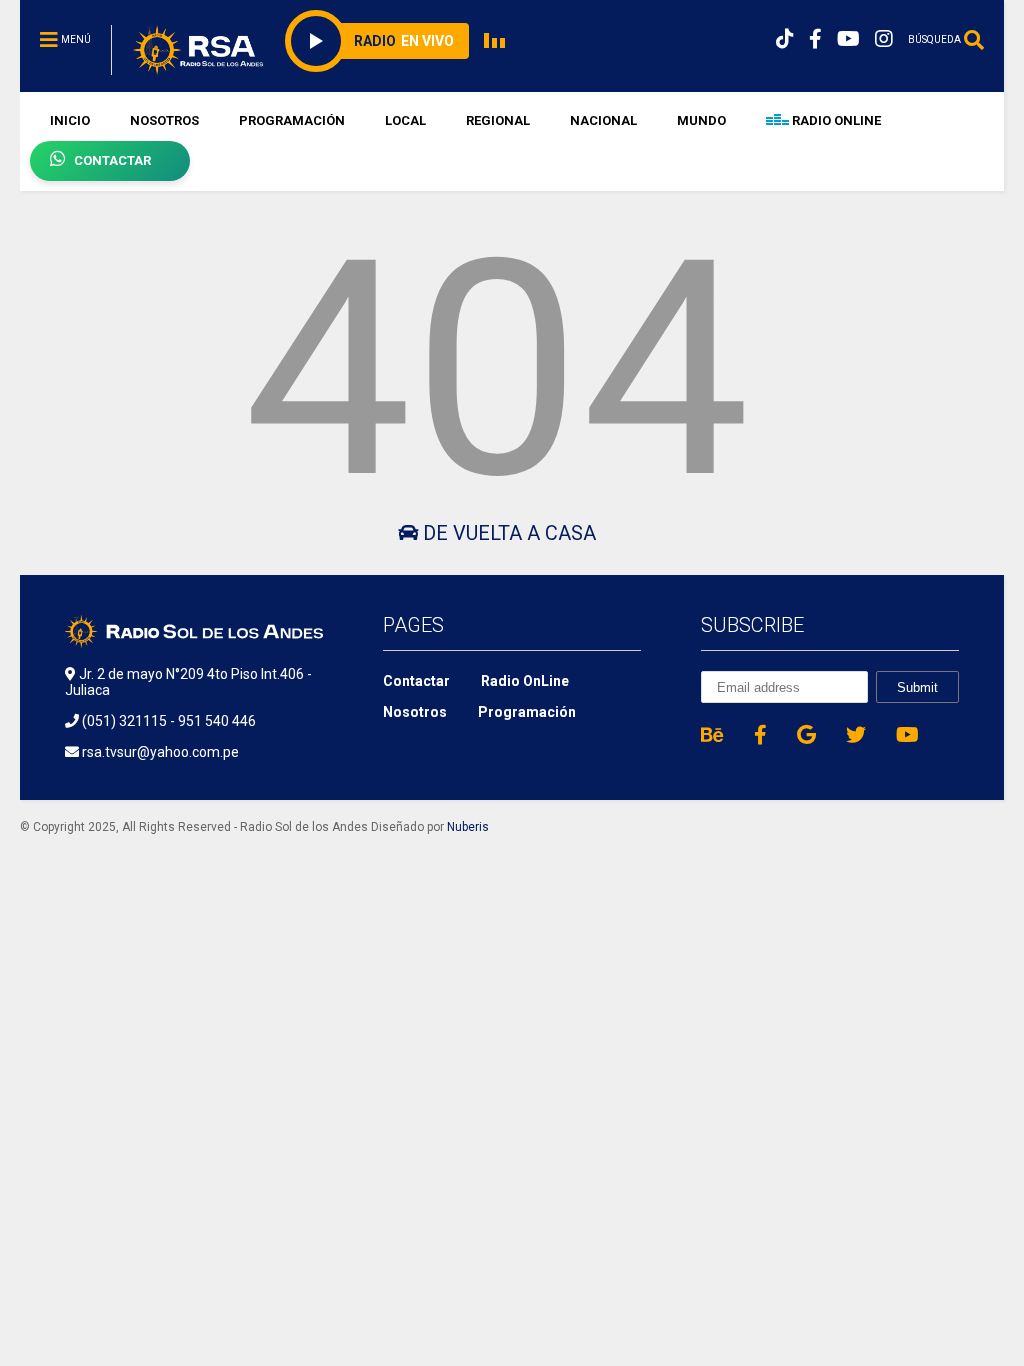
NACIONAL (603, 120)
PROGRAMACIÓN (292, 120)
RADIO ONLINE (835, 120)
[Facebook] (815, 39)
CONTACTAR (112, 160)
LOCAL (405, 120)
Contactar (416, 681)
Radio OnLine (525, 681)
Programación (527, 712)
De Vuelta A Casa (507, 533)
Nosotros (415, 712)
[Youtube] (848, 39)
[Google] (806, 735)
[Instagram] (884, 39)
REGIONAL (498, 120)
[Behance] (712, 735)
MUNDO (701, 120)
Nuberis (468, 827)
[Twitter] (856, 735)
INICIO (70, 120)
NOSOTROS (164, 120)
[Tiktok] (785, 39)
